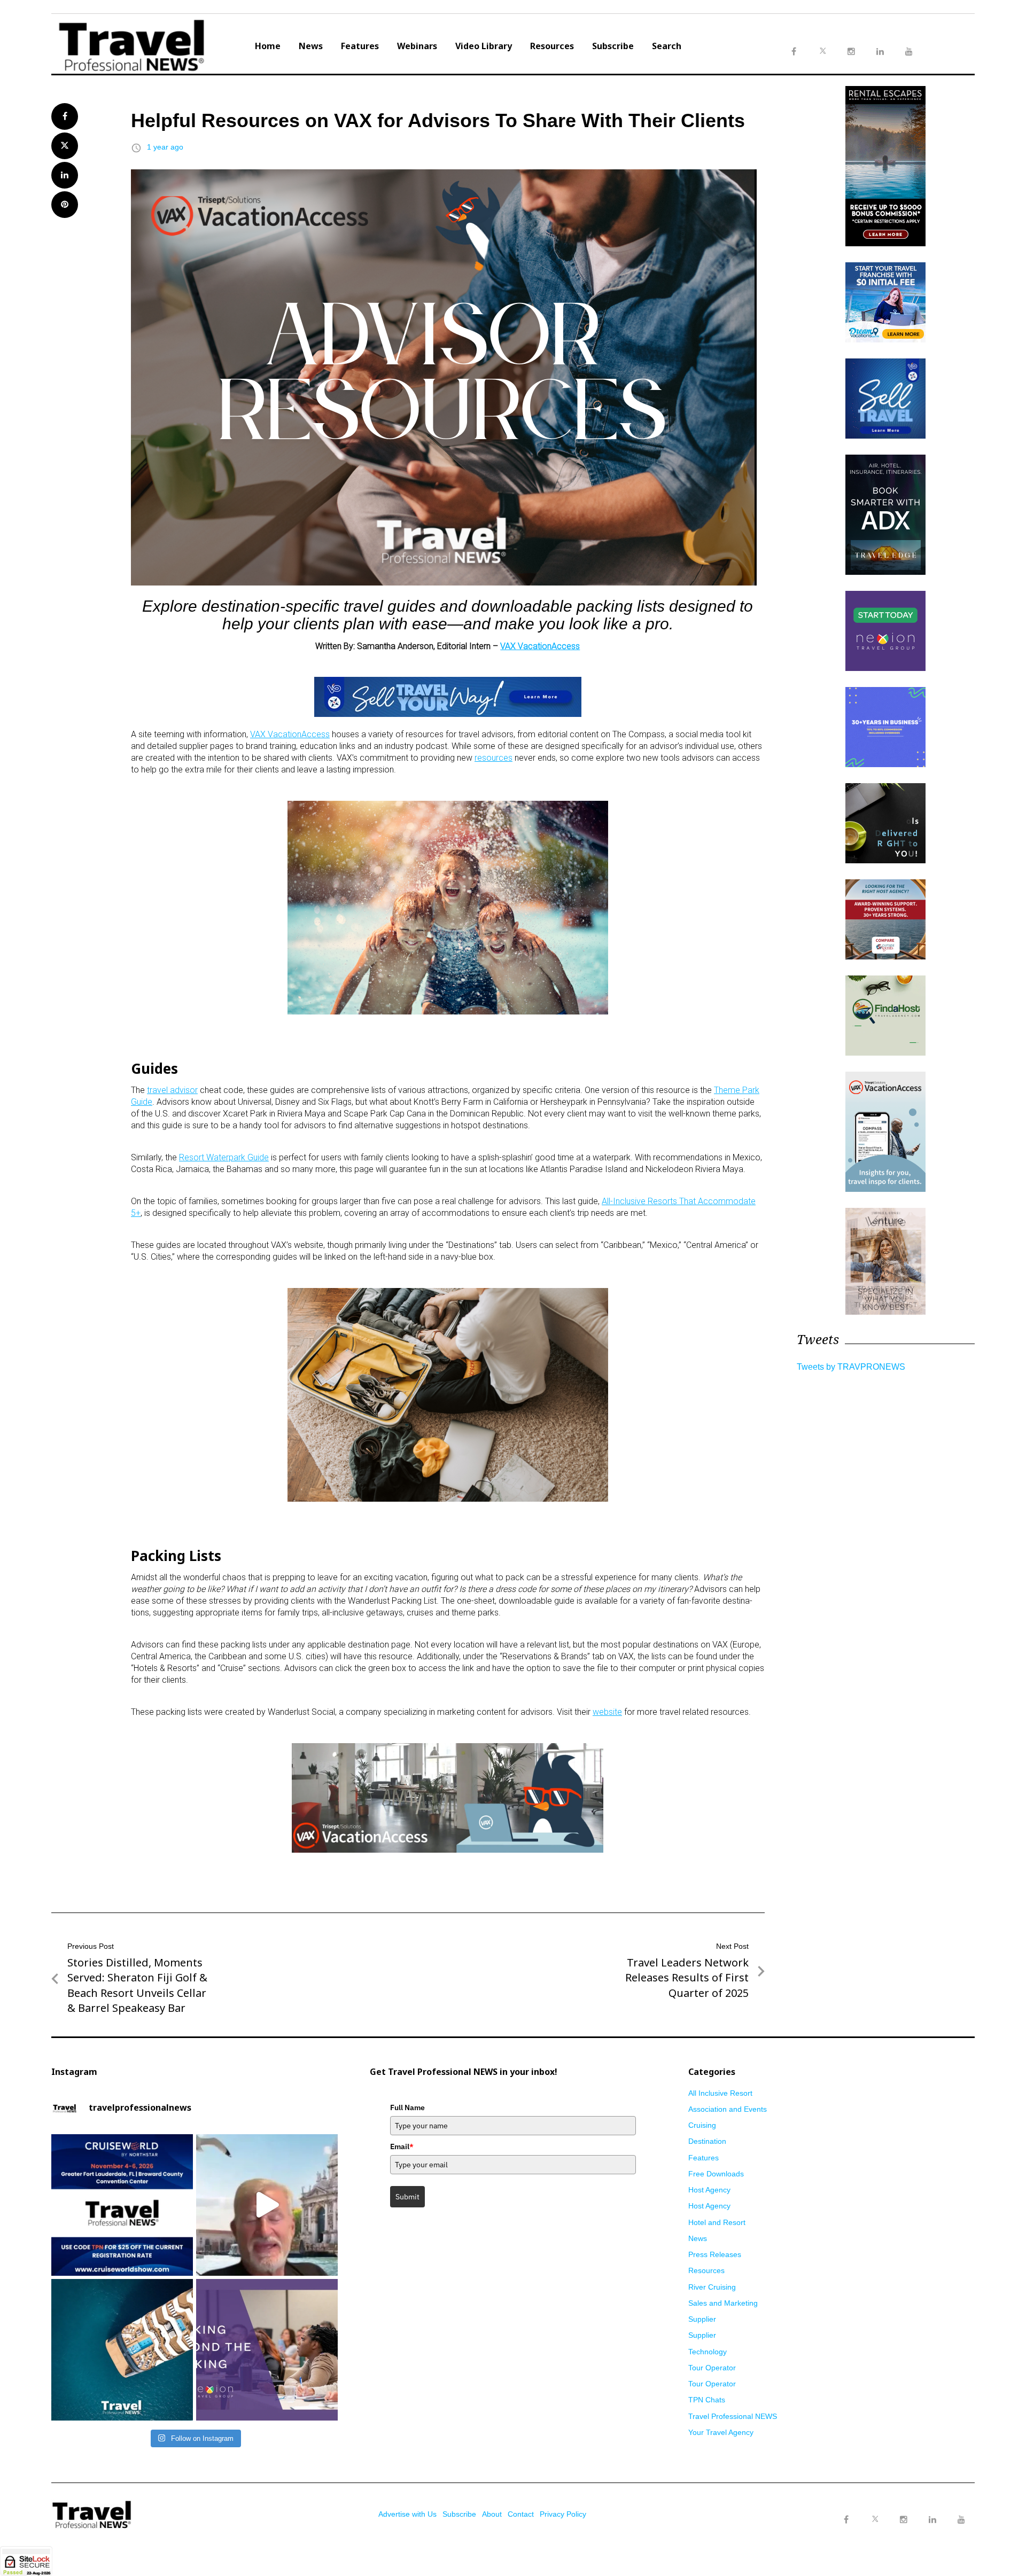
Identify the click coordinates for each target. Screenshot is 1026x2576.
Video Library (484, 46)
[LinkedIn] (932, 2520)
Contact (521, 2514)
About (492, 2514)
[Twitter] (875, 2509)
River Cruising (712, 2287)
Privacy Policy (563, 2514)
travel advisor (172, 1090)
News (311, 46)
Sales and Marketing (723, 2303)
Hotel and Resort (717, 2222)
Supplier (702, 2319)
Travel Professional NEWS (733, 2416)
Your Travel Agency (721, 2432)
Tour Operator (712, 2368)
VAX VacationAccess (540, 646)
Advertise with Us (407, 2514)
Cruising (702, 2125)
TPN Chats (707, 2400)
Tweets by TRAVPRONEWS (851, 1367)
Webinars (417, 46)
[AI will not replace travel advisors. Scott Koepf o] (267, 2205)
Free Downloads (716, 2174)
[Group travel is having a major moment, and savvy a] (122, 2350)
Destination (707, 2141)
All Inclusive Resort (720, 2093)
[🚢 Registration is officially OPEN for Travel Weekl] (122, 2205)
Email (402, 2146)
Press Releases (715, 2254)
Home (268, 46)
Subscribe (613, 46)
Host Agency (709, 2190)
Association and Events (728, 2109)
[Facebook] (846, 2520)
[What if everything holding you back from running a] (267, 2350)
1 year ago (165, 147)
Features (360, 46)
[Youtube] (961, 2520)
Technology (708, 2352)
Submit (407, 2197)
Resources (552, 46)
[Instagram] (904, 2520)
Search (667, 46)
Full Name (407, 2107)
